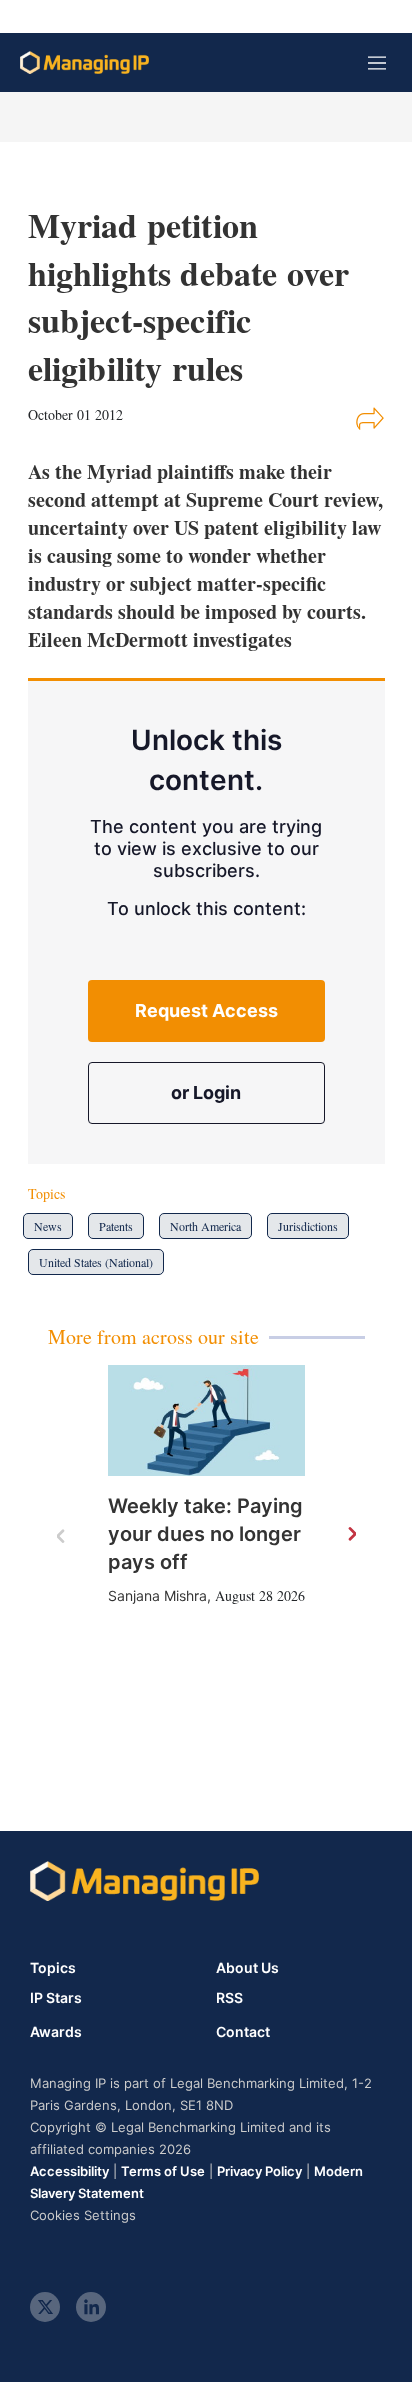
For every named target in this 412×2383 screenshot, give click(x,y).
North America (205, 1226)
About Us (247, 1967)
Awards (56, 2032)
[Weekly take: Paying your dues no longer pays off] (206, 1420)
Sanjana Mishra (157, 1595)
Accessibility (69, 2171)
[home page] (84, 62)
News (48, 1226)
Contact (243, 2032)
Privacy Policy (259, 2171)
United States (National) (96, 1262)
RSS (229, 1998)
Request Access (206, 1010)
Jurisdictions (308, 1226)
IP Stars (56, 1998)
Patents (116, 1226)
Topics (53, 1967)
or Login (206, 1092)
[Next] (351, 1535)
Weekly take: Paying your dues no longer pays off (205, 1534)
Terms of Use (163, 2171)
